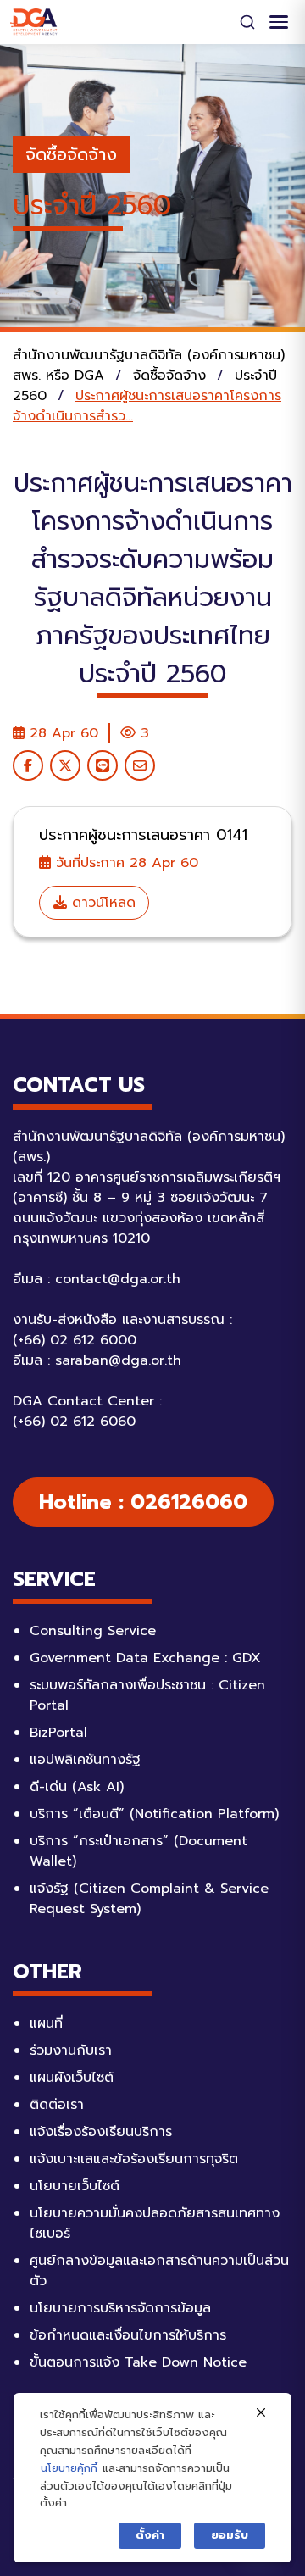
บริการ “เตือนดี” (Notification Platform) (154, 1814)
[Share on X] (65, 765)
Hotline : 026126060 (143, 1502)
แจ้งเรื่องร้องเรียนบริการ (101, 2132)
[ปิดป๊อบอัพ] (261, 2413)
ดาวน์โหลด (101, 903)
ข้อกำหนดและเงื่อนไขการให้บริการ (128, 2335)
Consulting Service (93, 1631)
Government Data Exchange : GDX (145, 1658)
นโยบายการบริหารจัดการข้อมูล (120, 2308)
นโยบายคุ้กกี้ (69, 2468)
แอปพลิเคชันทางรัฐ (85, 1760)
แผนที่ (46, 2023)
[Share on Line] (103, 765)
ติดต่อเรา (57, 2105)
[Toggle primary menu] (279, 22)
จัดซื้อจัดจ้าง (71, 154)
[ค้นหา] (247, 22)
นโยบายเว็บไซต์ (75, 2186)
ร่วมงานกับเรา (71, 2050)
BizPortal (58, 1733)
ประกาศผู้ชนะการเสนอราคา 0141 (143, 835)
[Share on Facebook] (28, 765)
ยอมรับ (230, 2535)
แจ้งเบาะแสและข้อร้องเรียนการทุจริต (134, 2159)
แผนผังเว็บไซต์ (72, 2078)
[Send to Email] (140, 765)
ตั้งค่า (150, 2535)
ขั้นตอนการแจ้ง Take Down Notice (138, 2362)
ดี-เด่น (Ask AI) (77, 1787)
